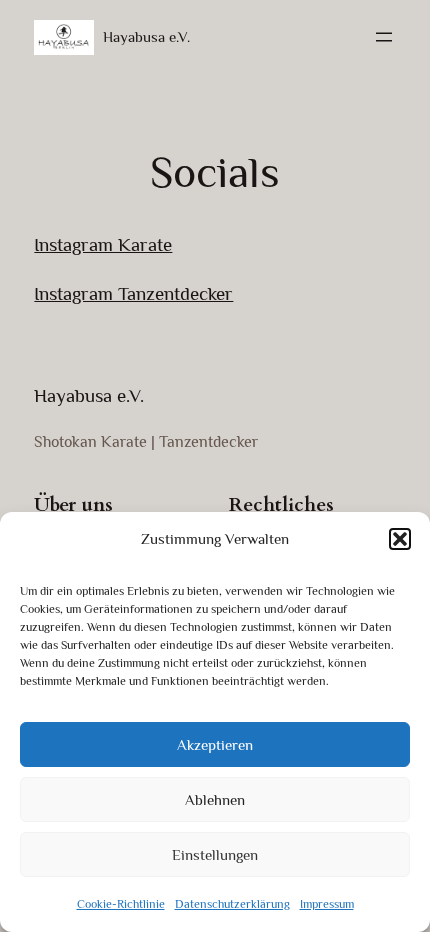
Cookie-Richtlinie (121, 904)
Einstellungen (215, 854)
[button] (400, 539)
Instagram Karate (103, 244)
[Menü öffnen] (384, 37)
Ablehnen (215, 799)
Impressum (327, 904)
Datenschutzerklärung (232, 904)
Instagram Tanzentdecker (133, 293)
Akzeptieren (215, 744)
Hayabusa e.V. (146, 37)
